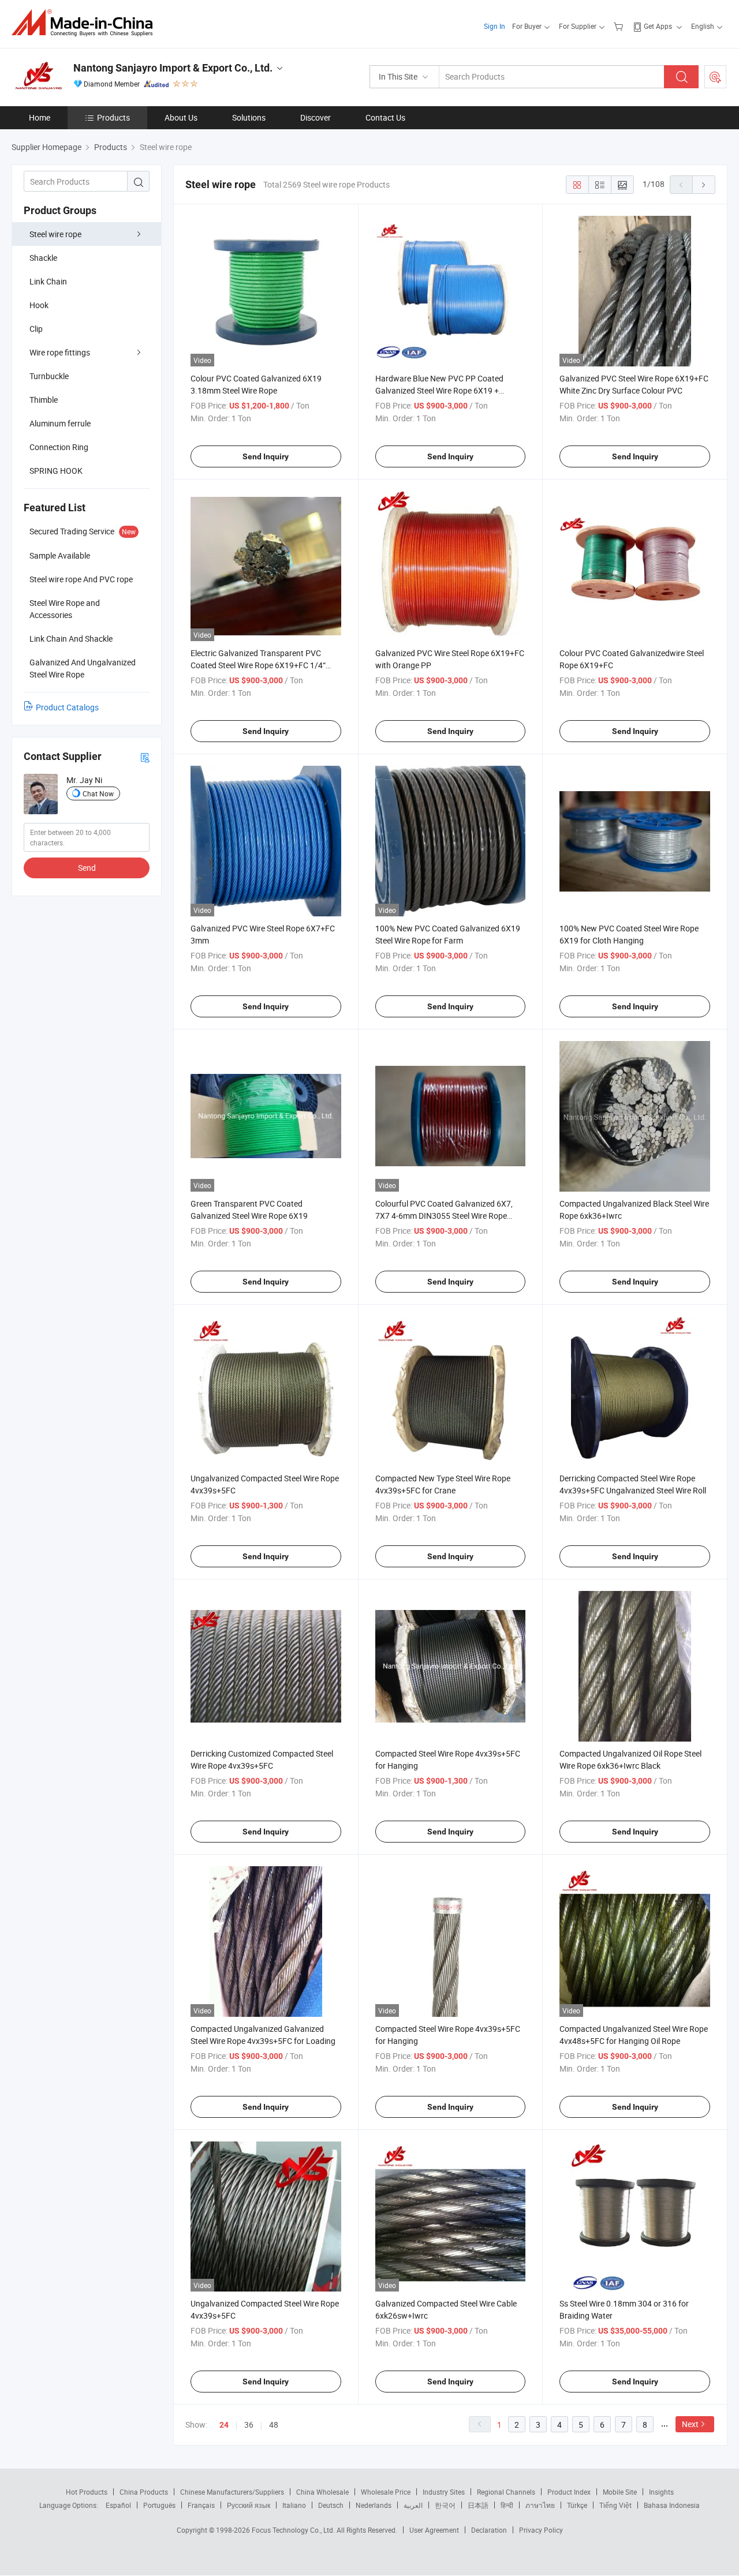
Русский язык (249, 2505)
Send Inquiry (266, 456)
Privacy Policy (541, 2530)
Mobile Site (620, 2492)
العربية (413, 2505)
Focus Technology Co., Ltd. (294, 2530)
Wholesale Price (386, 2492)
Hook (39, 305)
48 (274, 2425)
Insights (661, 2492)
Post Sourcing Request (715, 77)
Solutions (249, 117)
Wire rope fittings (60, 352)
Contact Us (385, 117)
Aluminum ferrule (60, 423)
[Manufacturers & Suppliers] (86, 23)
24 (224, 2425)
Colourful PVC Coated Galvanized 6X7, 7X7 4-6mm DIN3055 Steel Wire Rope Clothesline (444, 1216)
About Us (181, 117)
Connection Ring (59, 447)
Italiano (294, 2505)
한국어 (445, 2505)
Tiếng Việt (615, 2505)
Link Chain (48, 281)
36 (249, 2425)
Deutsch (331, 2505)
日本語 (478, 2505)
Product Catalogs (67, 707)
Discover (316, 117)
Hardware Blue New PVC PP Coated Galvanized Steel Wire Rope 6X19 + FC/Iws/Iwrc (439, 390)
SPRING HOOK (56, 471)
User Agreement (434, 2530)
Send (87, 868)
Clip (36, 329)
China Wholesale (322, 2492)
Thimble (44, 400)
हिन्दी (507, 2505)
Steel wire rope (55, 234)
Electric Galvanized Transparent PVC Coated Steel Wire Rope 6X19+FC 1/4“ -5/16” (258, 665)
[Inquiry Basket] (620, 26)
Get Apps (658, 26)
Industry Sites (444, 2492)
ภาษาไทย (540, 2505)
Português (159, 2505)
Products (113, 117)
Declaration (489, 2530)
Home (40, 117)
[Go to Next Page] (704, 185)
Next (690, 2424)
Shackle (43, 258)
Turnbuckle (49, 376)
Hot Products (87, 2492)
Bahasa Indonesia (672, 2505)
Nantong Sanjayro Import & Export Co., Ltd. (173, 68)
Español (118, 2505)
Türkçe (577, 2505)
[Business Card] (145, 757)
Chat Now (98, 793)
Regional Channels (506, 2492)
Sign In (494, 26)
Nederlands (374, 2505)
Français (201, 2505)
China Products (144, 2492)
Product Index (569, 2492)
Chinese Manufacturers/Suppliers (232, 2492)
